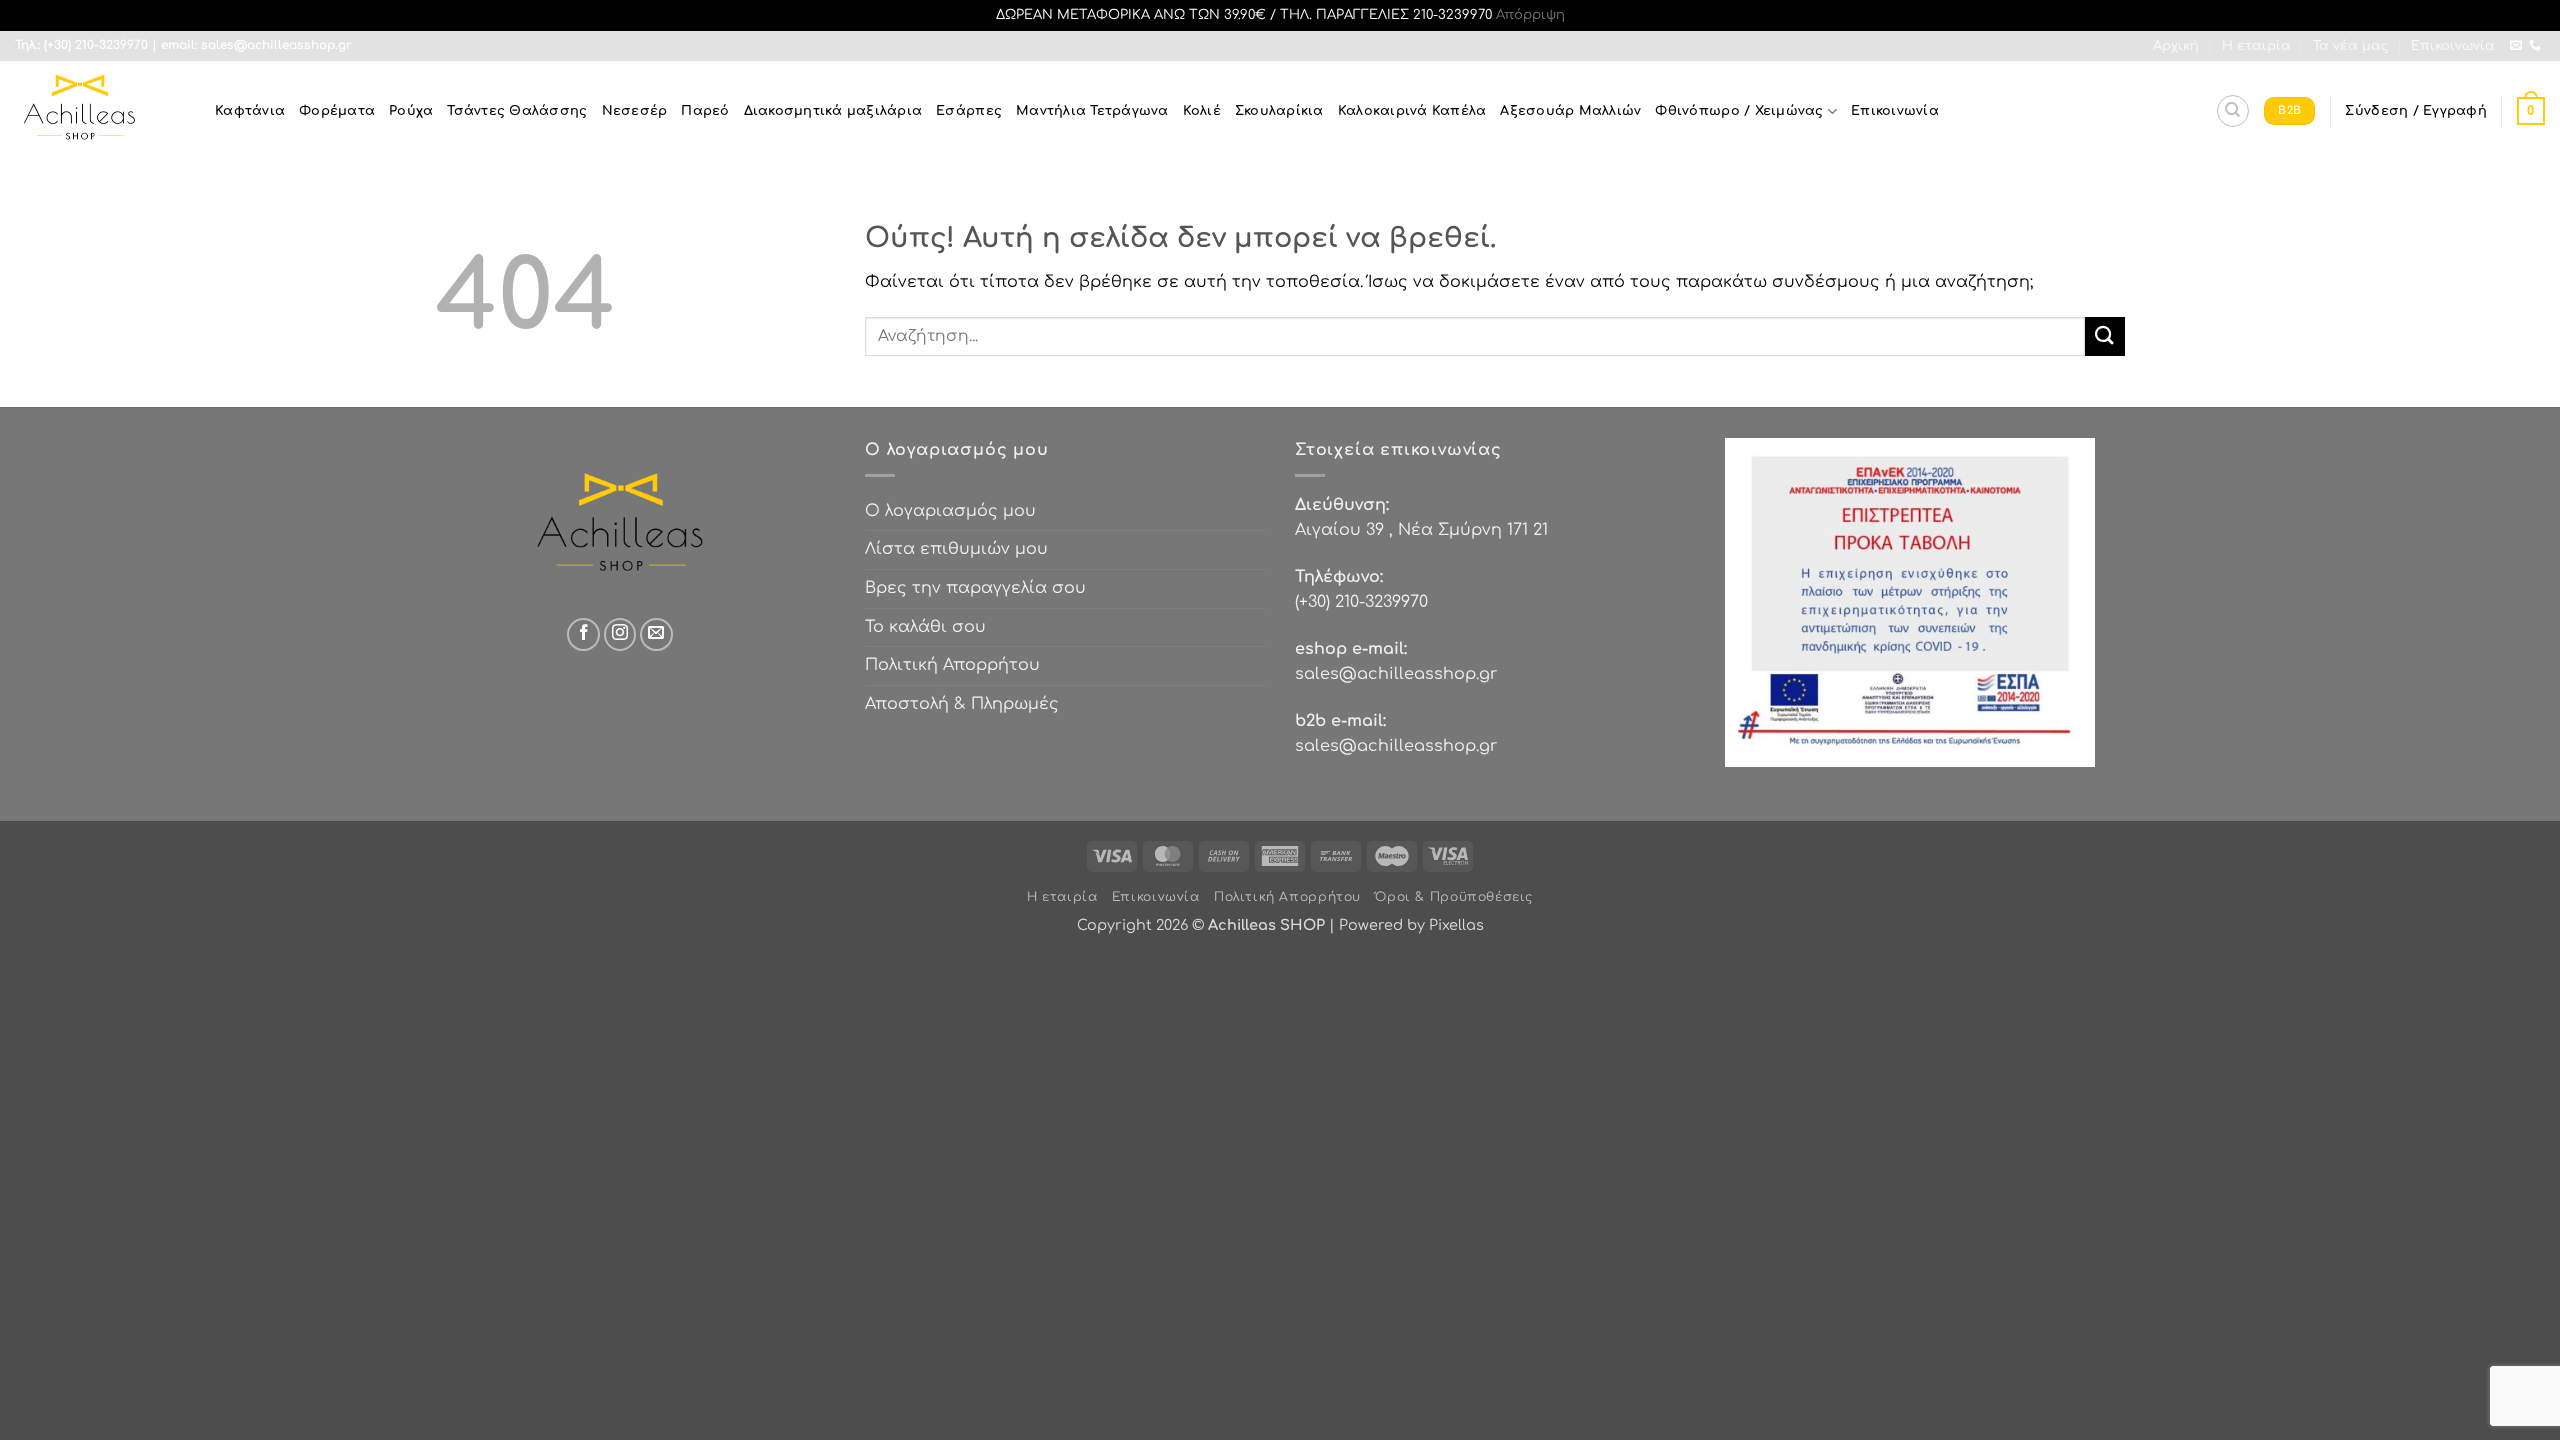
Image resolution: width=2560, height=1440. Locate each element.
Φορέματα (337, 111)
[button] (2415, 111)
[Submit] (2105, 336)
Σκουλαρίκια (1279, 111)
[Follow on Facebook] (583, 634)
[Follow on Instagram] (620, 634)
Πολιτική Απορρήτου (952, 665)
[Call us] (2535, 46)
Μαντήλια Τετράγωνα (1092, 111)
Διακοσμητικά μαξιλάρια (833, 111)
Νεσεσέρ (635, 111)
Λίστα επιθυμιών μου (956, 549)
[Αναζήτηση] (2233, 111)
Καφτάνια (250, 111)
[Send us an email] (2516, 46)
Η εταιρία (2256, 46)
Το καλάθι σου (925, 627)
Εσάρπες (969, 111)
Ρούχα (411, 111)
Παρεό (705, 111)
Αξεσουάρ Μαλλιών (1570, 111)
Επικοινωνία (2453, 46)
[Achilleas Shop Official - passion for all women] (100, 111)
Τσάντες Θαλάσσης (517, 111)
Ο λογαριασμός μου (950, 511)
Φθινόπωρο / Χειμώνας (1739, 111)
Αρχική (2176, 46)
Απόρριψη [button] (1530, 15)
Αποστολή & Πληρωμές (962, 704)
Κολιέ (1202, 111)
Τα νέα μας (2351, 46)
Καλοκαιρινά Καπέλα (1412, 111)
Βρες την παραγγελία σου (975, 588)
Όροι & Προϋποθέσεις (1454, 897)
